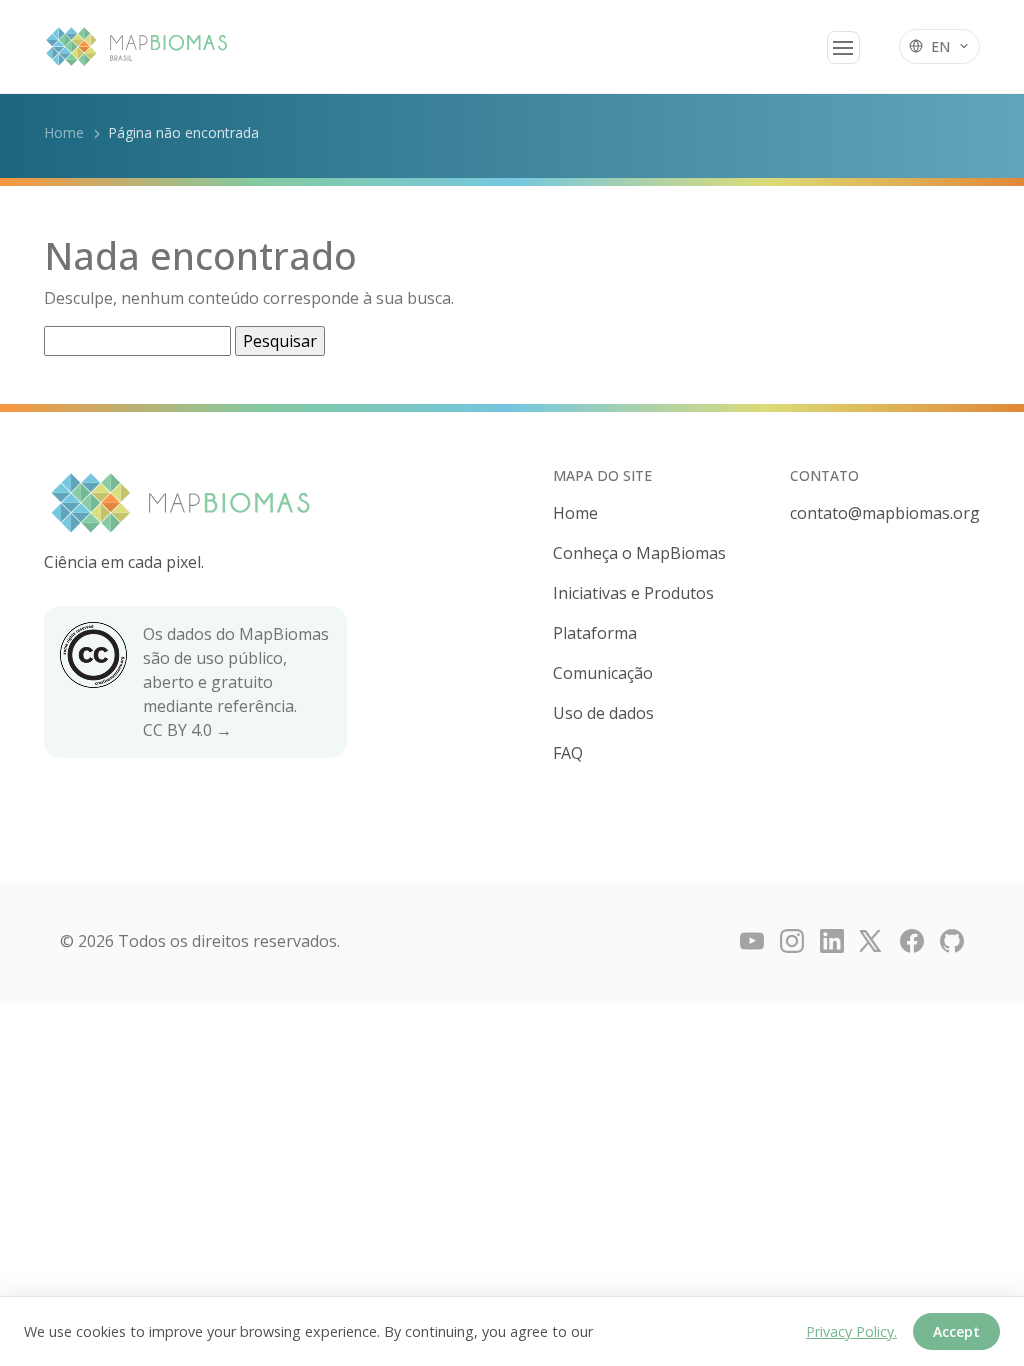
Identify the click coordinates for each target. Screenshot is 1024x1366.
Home (64, 132)
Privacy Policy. (851, 1331)
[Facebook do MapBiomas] (912, 941)
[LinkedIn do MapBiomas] (832, 941)
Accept (956, 1331)
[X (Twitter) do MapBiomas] (872, 941)
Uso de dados (603, 713)
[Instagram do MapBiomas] (792, 941)
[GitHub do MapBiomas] (952, 941)
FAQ (568, 753)
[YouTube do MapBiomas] (752, 941)
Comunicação (603, 673)
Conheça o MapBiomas (639, 553)
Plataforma (595, 633)
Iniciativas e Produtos (633, 593)
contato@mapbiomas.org (885, 513)
